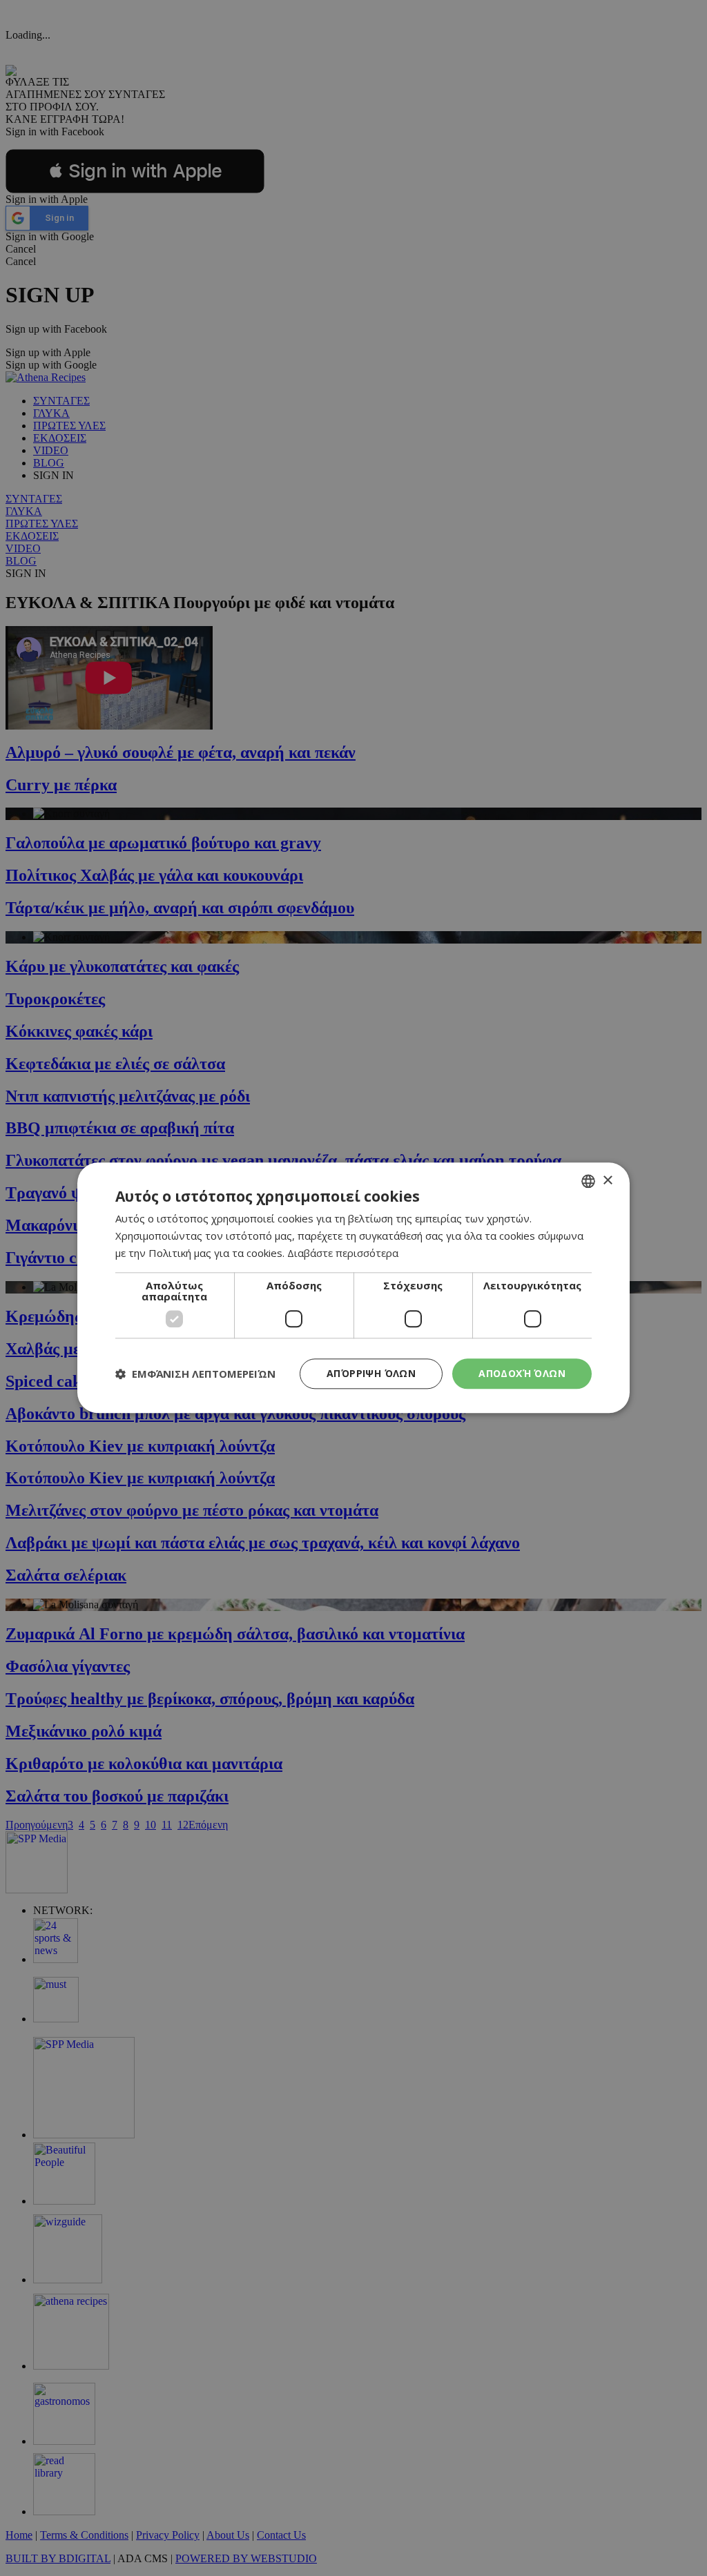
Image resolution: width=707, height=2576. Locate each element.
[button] (195, 1374)
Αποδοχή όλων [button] (522, 1373)
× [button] (607, 1181)
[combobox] (588, 1181)
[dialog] (353, 1288)
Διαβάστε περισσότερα (343, 1253)
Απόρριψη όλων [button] (371, 1373)
